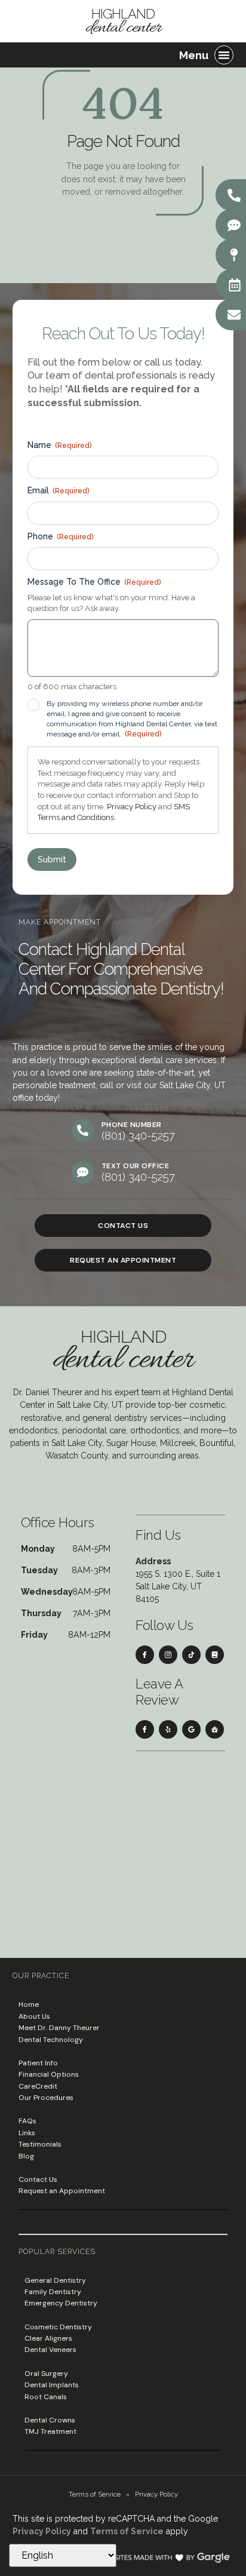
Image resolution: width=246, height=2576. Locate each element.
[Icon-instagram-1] (168, 1655)
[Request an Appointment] (235, 285)
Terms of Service (127, 2531)
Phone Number (132, 1125)
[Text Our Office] (234, 225)
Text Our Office (136, 1166)
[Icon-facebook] (145, 1655)
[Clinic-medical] (215, 1729)
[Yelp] (168, 1729)
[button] (224, 55)
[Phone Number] (83, 1131)
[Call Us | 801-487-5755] (234, 195)
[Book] (215, 1655)
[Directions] (234, 255)
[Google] (191, 1729)
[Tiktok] (191, 1655)
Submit (52, 859)
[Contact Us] (234, 315)
